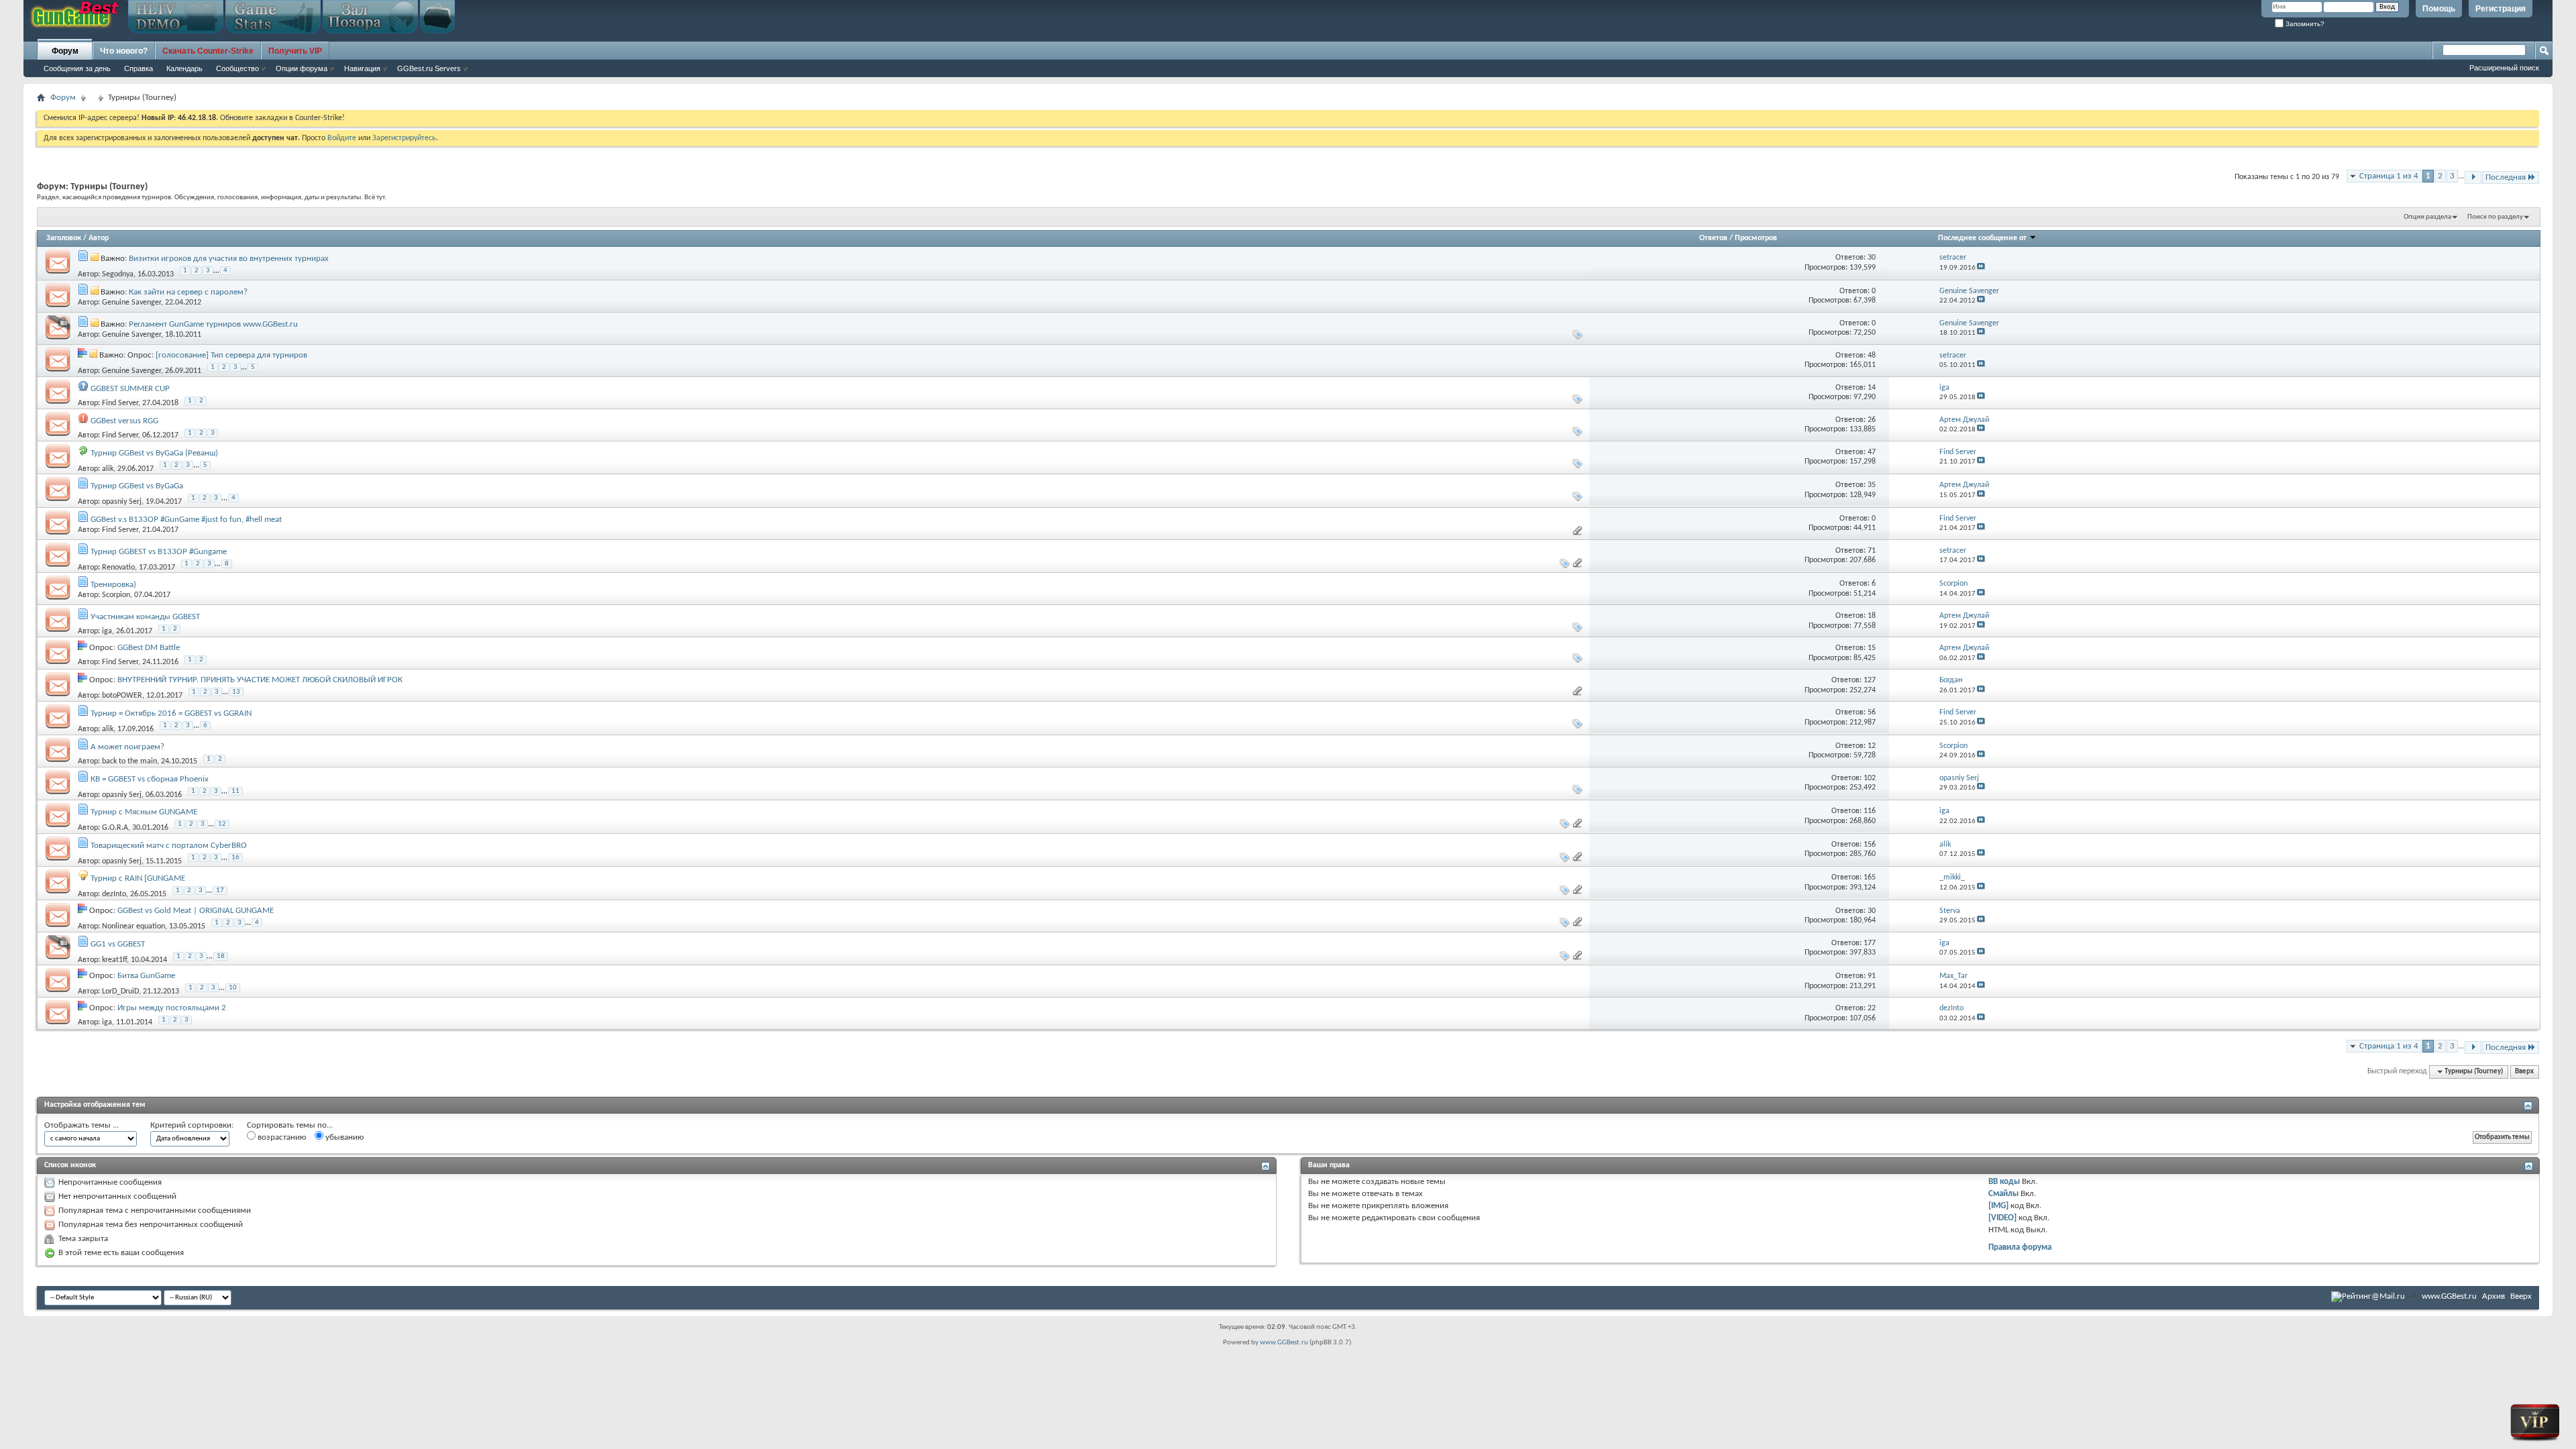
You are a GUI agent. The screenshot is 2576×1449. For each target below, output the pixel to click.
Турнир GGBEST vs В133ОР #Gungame (159, 552)
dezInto (114, 894)
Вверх (2524, 1072)
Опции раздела (2427, 217)
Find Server (120, 403)
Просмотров (1756, 238)
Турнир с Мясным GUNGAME (144, 812)
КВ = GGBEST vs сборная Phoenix (150, 779)
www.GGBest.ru (2449, 1296)
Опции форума (302, 68)
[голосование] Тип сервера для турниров (231, 355)
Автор (99, 238)
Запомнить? (2304, 24)
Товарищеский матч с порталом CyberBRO (169, 846)
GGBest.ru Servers (429, 68)
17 (220, 891)
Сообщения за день (77, 68)
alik (108, 469)
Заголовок (64, 238)
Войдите (342, 138)
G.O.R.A (115, 828)
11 (235, 791)
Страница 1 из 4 (2389, 176)
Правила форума (2020, 1247)
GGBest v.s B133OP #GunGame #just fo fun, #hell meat (186, 520)
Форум (65, 51)
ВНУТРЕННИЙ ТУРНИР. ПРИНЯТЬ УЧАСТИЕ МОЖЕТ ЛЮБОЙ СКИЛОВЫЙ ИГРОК (260, 680)
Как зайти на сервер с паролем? (188, 292)
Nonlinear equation (133, 926)
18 (221, 956)
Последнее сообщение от (1982, 238)
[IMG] (1998, 1206)
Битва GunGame (146, 976)
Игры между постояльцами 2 (172, 1008)
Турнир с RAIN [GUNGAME (138, 878)
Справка (139, 68)
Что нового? (124, 51)
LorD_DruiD (120, 991)
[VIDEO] (2002, 1218)
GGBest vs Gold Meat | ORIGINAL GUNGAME (196, 911)
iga (107, 631)
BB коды (2004, 1182)
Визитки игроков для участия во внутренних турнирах (229, 259)
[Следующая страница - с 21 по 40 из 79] (2473, 177)
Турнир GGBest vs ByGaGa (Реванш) (154, 453)
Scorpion (116, 595)
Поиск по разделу (2495, 217)
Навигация (362, 68)
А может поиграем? (127, 747)
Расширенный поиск (2504, 68)
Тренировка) (113, 585)
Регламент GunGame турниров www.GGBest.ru (213, 324)
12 (222, 824)
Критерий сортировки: (192, 1125)
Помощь (2439, 9)
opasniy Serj (122, 502)
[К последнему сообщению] (1981, 268)
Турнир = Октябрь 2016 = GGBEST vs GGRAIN (171, 713)
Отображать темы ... (82, 1125)
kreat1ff (114, 960)
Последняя (2506, 177)
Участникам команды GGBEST (145, 617)
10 (233, 988)
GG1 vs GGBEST (118, 944)
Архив (2493, 1296)
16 (235, 858)
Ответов (1713, 238)
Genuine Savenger (131, 303)
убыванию (343, 1137)
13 (236, 692)
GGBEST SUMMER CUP (130, 389)
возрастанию (281, 1137)
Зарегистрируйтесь (404, 138)
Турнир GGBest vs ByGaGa (137, 486)
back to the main (129, 761)
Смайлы (2003, 1194)
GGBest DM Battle (149, 648)
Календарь (184, 68)
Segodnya (118, 274)
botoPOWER (122, 696)
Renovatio (118, 568)
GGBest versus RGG (124, 421)
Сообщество (237, 68)
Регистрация (2501, 9)
